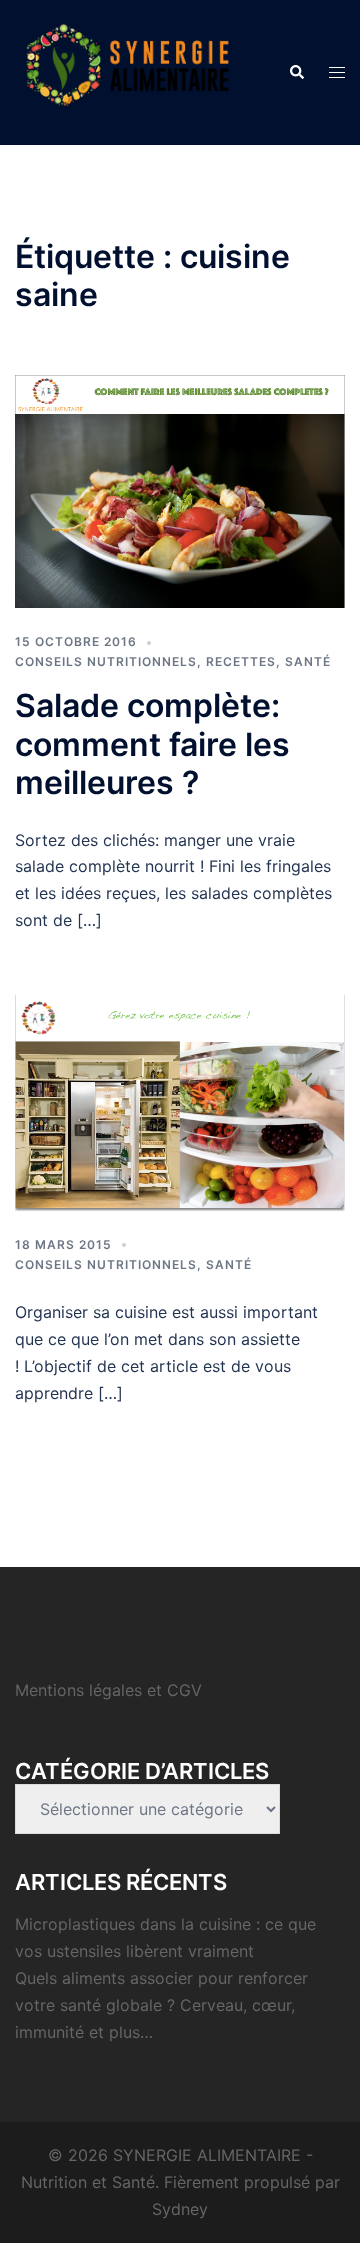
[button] (296, 72)
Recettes (241, 661)
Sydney (180, 2209)
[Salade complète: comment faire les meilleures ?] (180, 490)
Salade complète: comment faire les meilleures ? (152, 744)
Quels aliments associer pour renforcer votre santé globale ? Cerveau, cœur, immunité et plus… (161, 2005)
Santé (308, 661)
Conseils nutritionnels (106, 661)
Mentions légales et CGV (108, 1690)
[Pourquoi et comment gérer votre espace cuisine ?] (180, 1101)
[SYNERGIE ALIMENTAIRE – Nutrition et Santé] (127, 71)
